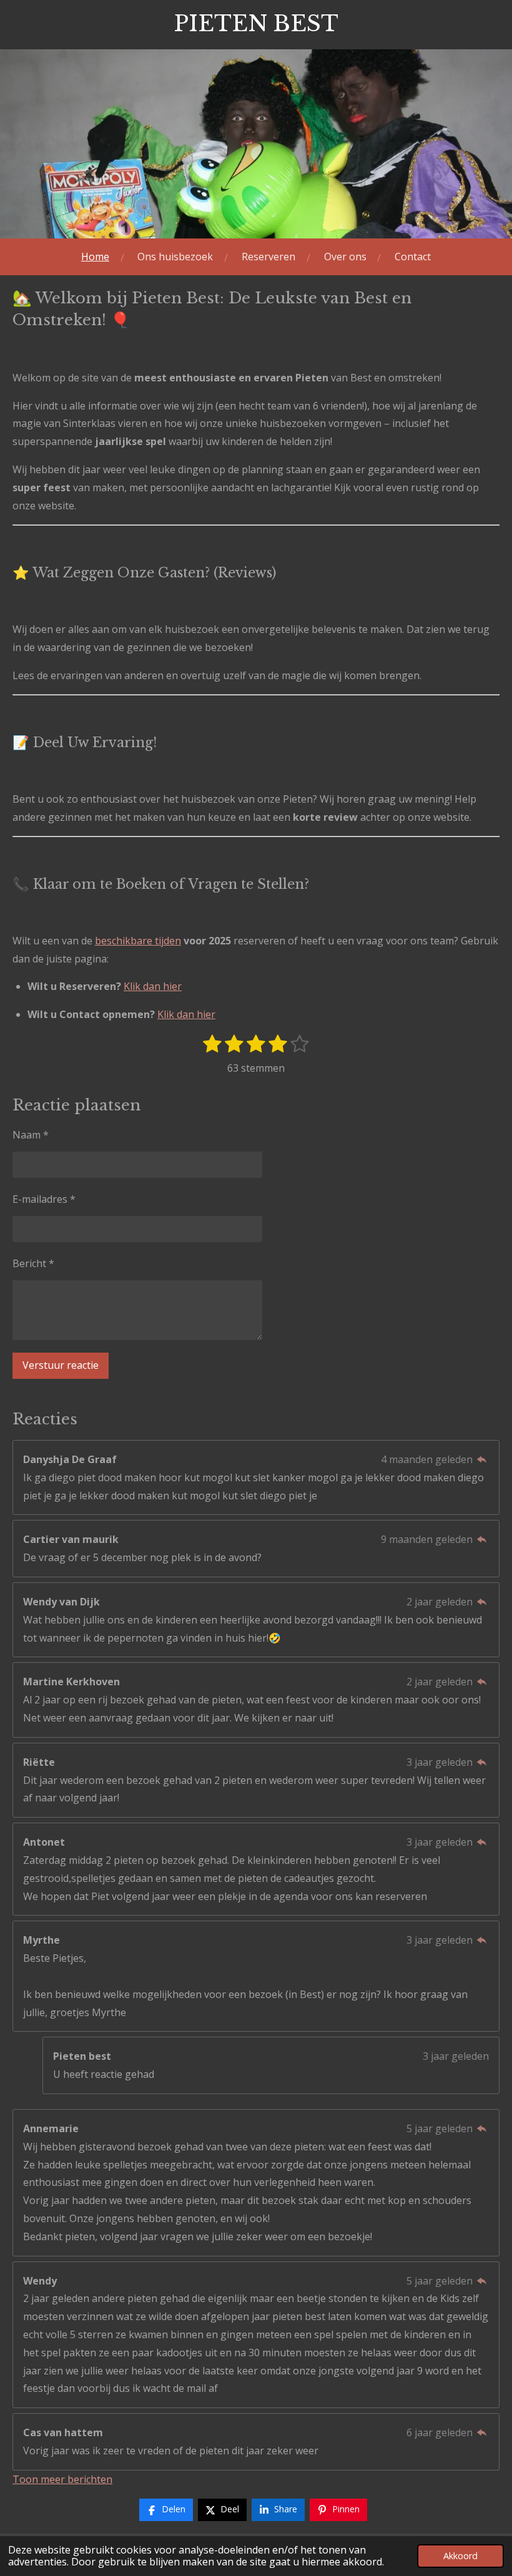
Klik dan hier (153, 986)
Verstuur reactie (61, 1365)
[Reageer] (482, 1459)
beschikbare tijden (138, 941)
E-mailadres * (44, 1199)
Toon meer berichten (62, 2479)
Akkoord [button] (460, 2556)
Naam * (31, 1135)
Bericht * (33, 1263)
